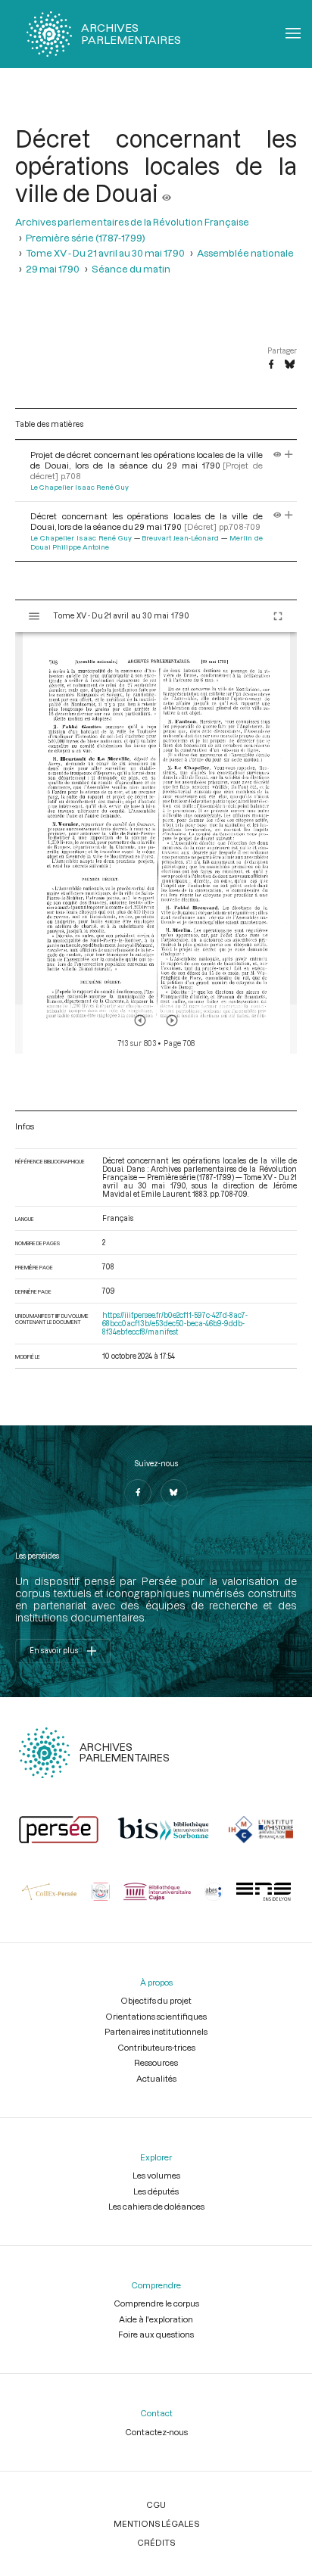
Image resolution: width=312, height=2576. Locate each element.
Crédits (156, 2542)
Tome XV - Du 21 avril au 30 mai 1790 (105, 253)
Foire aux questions (156, 2334)
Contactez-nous (156, 2432)
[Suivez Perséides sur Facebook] (138, 1493)
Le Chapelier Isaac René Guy (80, 487)
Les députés (156, 2191)
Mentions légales (156, 2523)
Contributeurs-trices (156, 2047)
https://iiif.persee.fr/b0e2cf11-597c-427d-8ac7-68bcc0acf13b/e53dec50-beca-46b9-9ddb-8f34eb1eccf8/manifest (175, 1324)
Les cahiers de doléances (156, 2206)
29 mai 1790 (53, 269)
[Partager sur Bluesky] (290, 365)
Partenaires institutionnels (156, 2031)
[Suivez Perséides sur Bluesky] (174, 1493)
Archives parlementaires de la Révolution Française (132, 222)
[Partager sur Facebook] (271, 365)
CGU (156, 2504)
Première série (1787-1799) (86, 238)
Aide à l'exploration (156, 2319)
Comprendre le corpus (156, 2303)
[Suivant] (172, 1020)
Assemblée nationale (245, 253)
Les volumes (156, 2175)
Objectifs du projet (156, 2000)
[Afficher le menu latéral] (34, 616)
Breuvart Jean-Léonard (180, 538)
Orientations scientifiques (156, 2016)
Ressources (156, 2062)
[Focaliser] (289, 455)
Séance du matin (131, 269)
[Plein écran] (278, 616)
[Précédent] (140, 1020)
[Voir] (167, 193)
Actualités (156, 2078)
